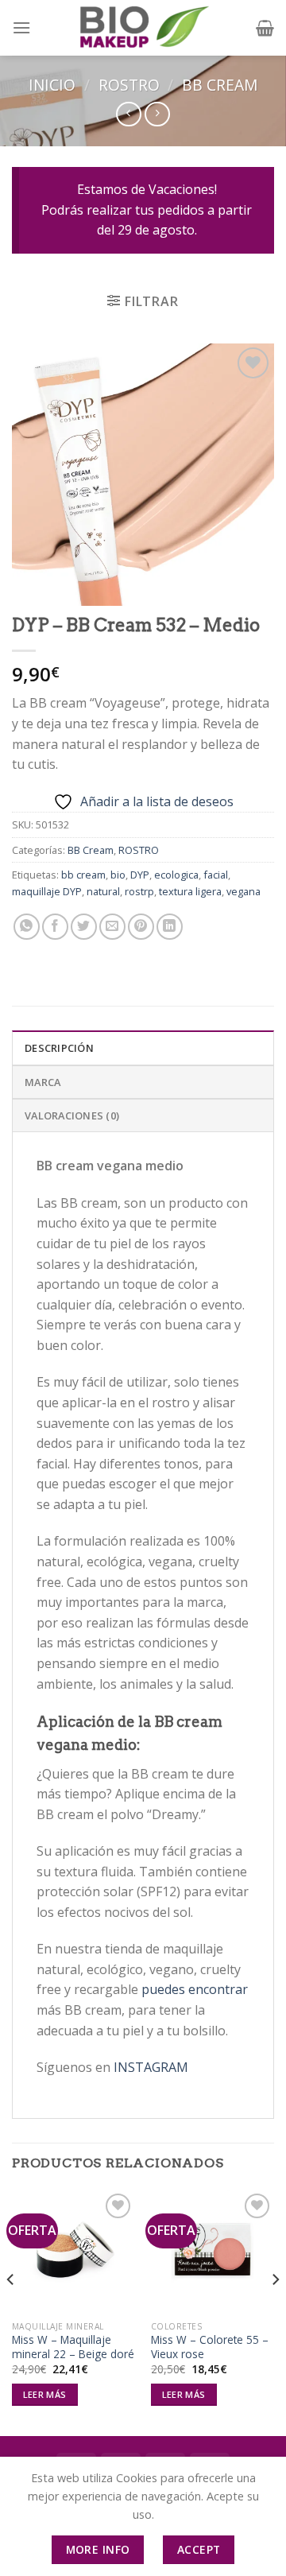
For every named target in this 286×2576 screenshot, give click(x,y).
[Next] (275, 2312)
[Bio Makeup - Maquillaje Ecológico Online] (143, 28)
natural (103, 891)
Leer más (45, 2394)
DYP (140, 875)
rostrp (139, 891)
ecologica (176, 875)
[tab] (143, 1047)
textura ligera (190, 891)
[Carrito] (265, 28)
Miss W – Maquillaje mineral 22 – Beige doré (73, 2347)
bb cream (83, 875)
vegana (243, 891)
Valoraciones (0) (72, 1115)
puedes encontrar (195, 1989)
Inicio (52, 85)
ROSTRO (129, 85)
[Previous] (11, 2312)
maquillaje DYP (47, 891)
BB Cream (220, 85)
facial (216, 875)
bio (118, 875)
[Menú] (21, 27)
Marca (43, 1082)
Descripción (59, 1048)
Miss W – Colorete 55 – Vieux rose (210, 2347)
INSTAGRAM (151, 2067)
